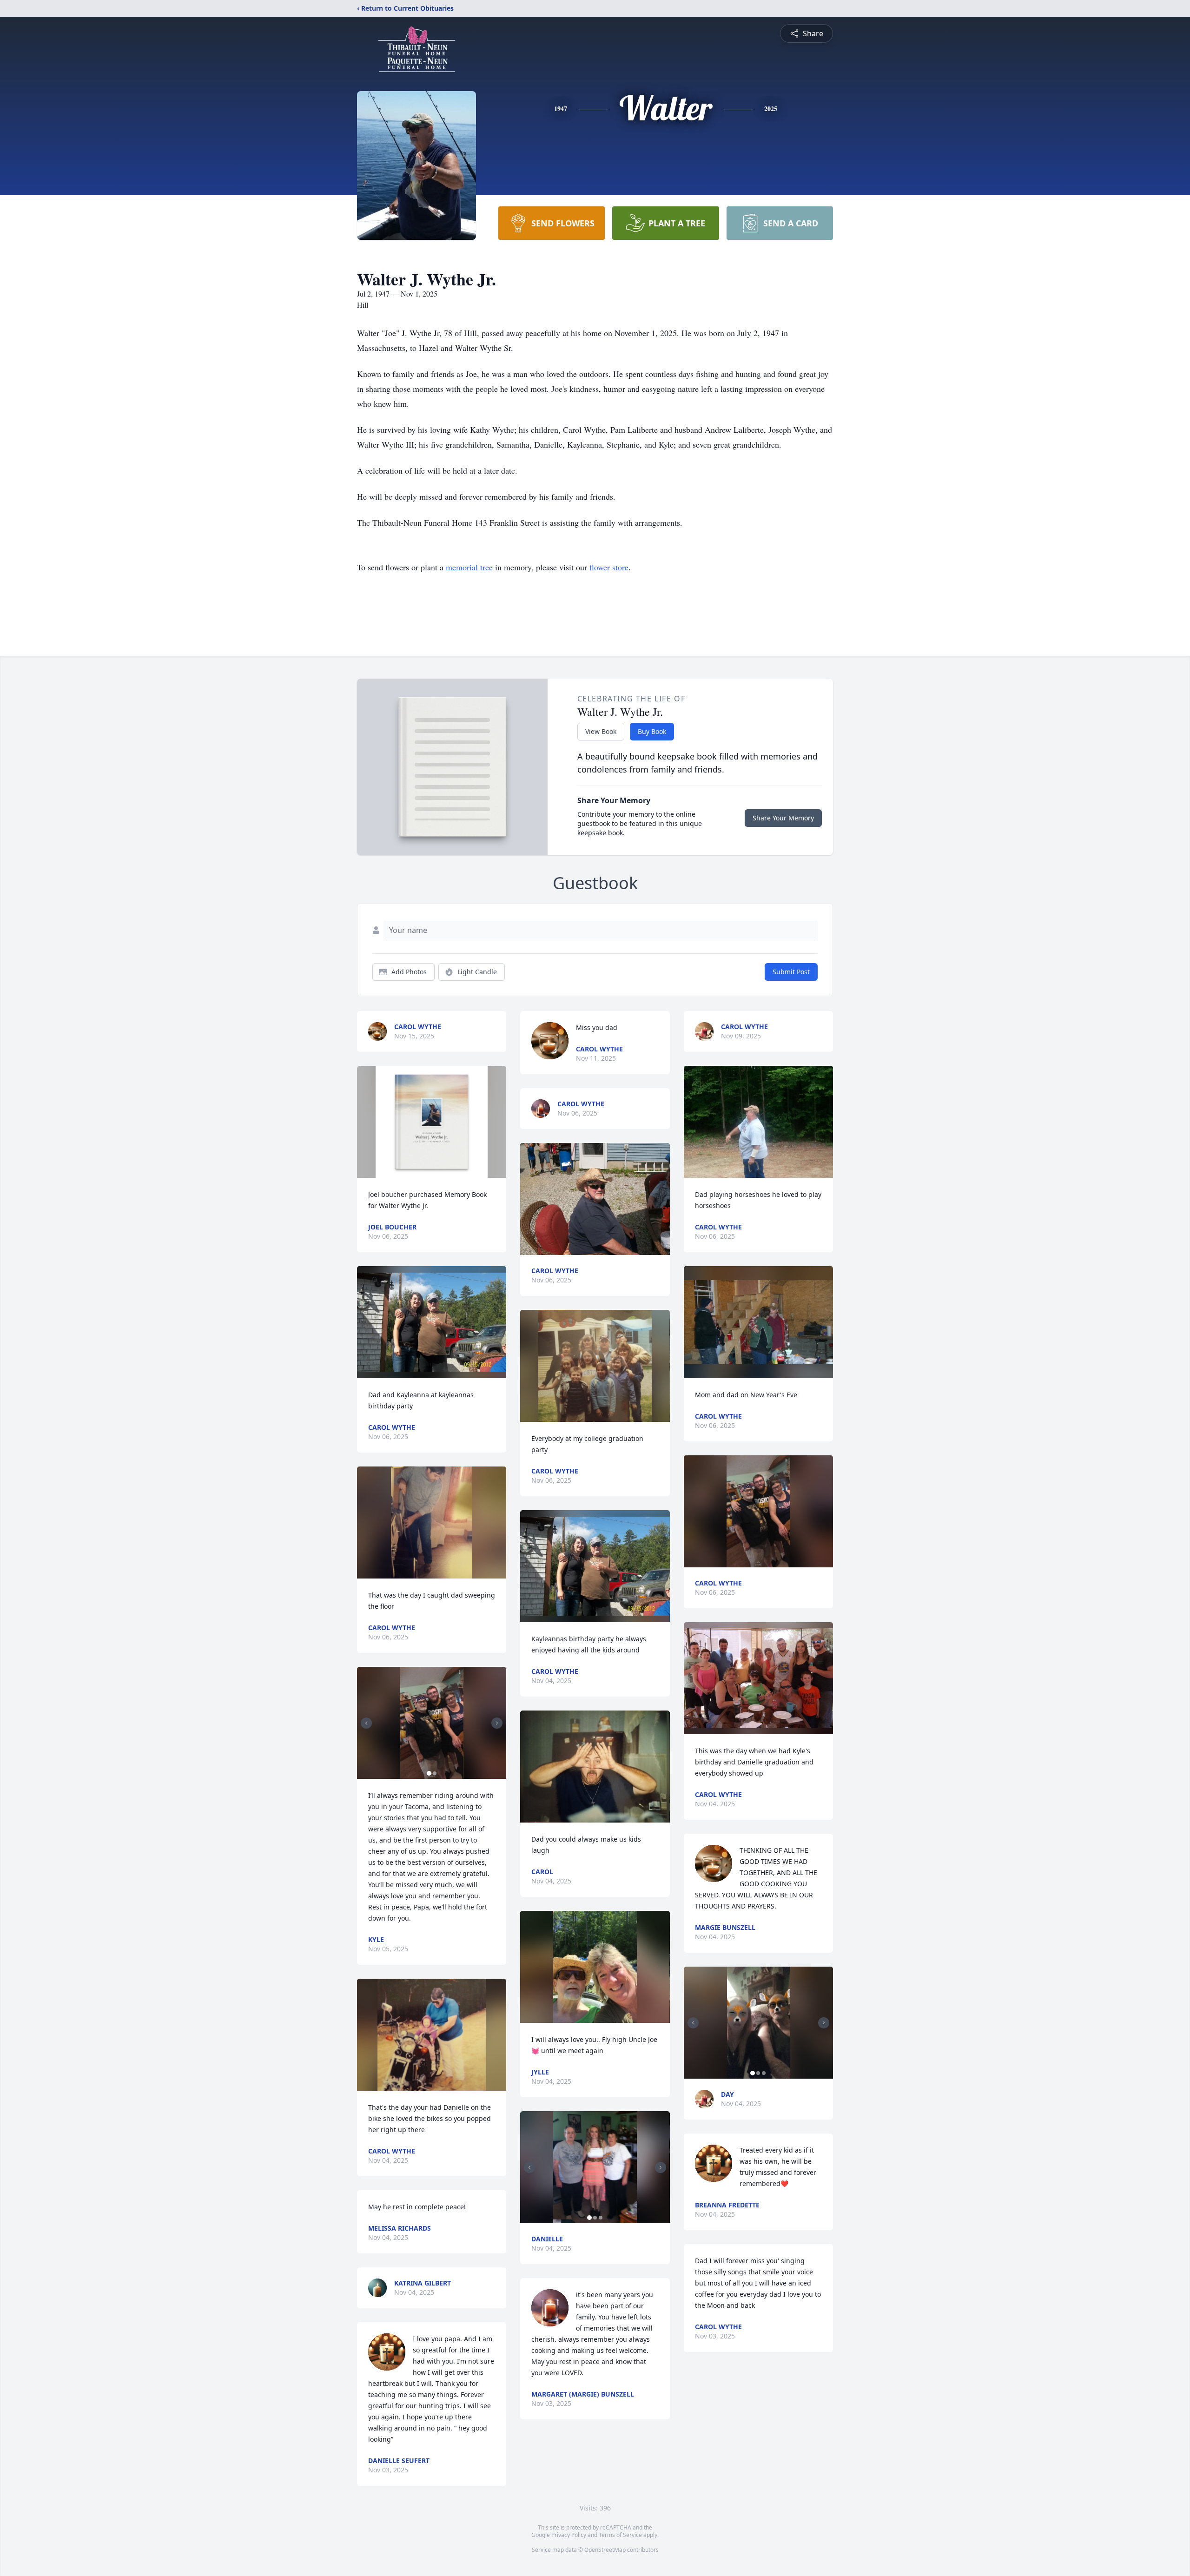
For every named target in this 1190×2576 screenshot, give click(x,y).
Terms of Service (620, 2535)
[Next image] (497, 1723)
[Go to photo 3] (601, 2218)
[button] (432, 1122)
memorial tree (469, 567)
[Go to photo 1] (429, 1773)
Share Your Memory (783, 818)
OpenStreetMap (605, 2550)
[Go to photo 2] (435, 1773)
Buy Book (652, 731)
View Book (601, 731)
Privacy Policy (569, 2535)
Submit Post (791, 972)
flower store (609, 567)
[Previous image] (366, 1723)
